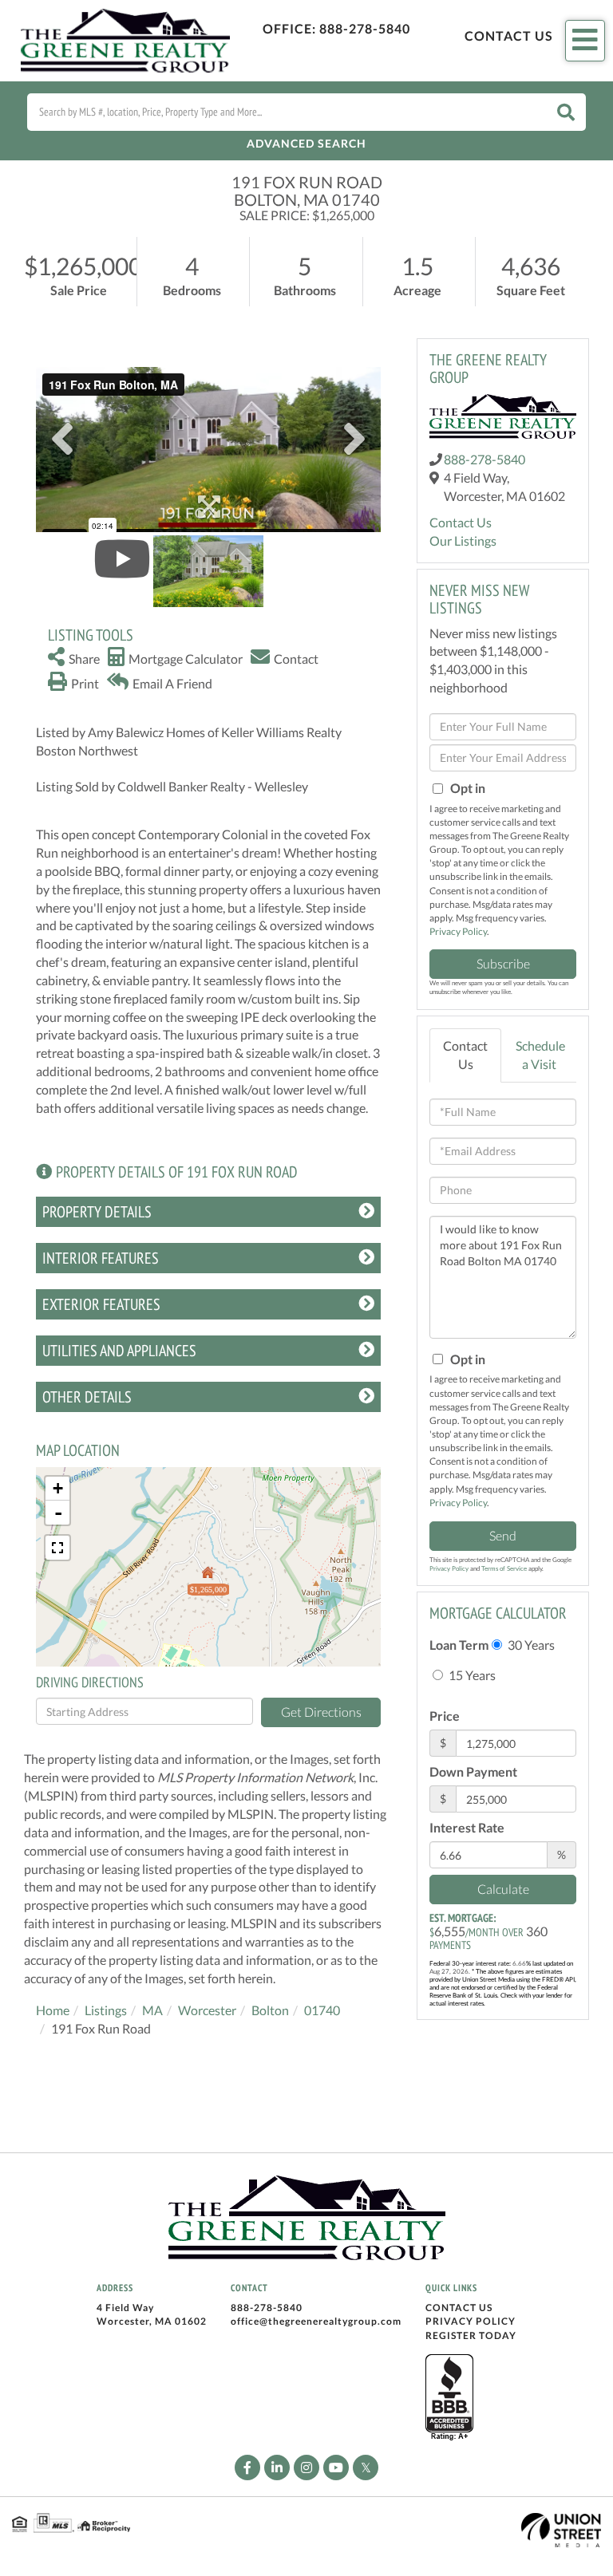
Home (53, 2010)
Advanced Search (306, 143)
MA (152, 2010)
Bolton (270, 2010)
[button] (566, 112)
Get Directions (321, 1712)
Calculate (503, 1889)
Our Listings (463, 540)
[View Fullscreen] (57, 1548)
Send (503, 1535)
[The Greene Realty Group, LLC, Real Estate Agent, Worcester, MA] (449, 2398)
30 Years (530, 1645)
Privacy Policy (458, 931)
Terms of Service (504, 1568)
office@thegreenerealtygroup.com (316, 2321)
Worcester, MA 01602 (152, 2321)
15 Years (471, 1675)
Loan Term (459, 1645)
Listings (106, 2010)
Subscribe (503, 963)
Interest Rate (467, 1827)
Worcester (207, 2010)
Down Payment (473, 1771)
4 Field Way (125, 2308)
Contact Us (509, 36)
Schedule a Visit (540, 1055)
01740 (322, 2010)
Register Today (471, 2335)
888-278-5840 (365, 28)
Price (445, 1716)
